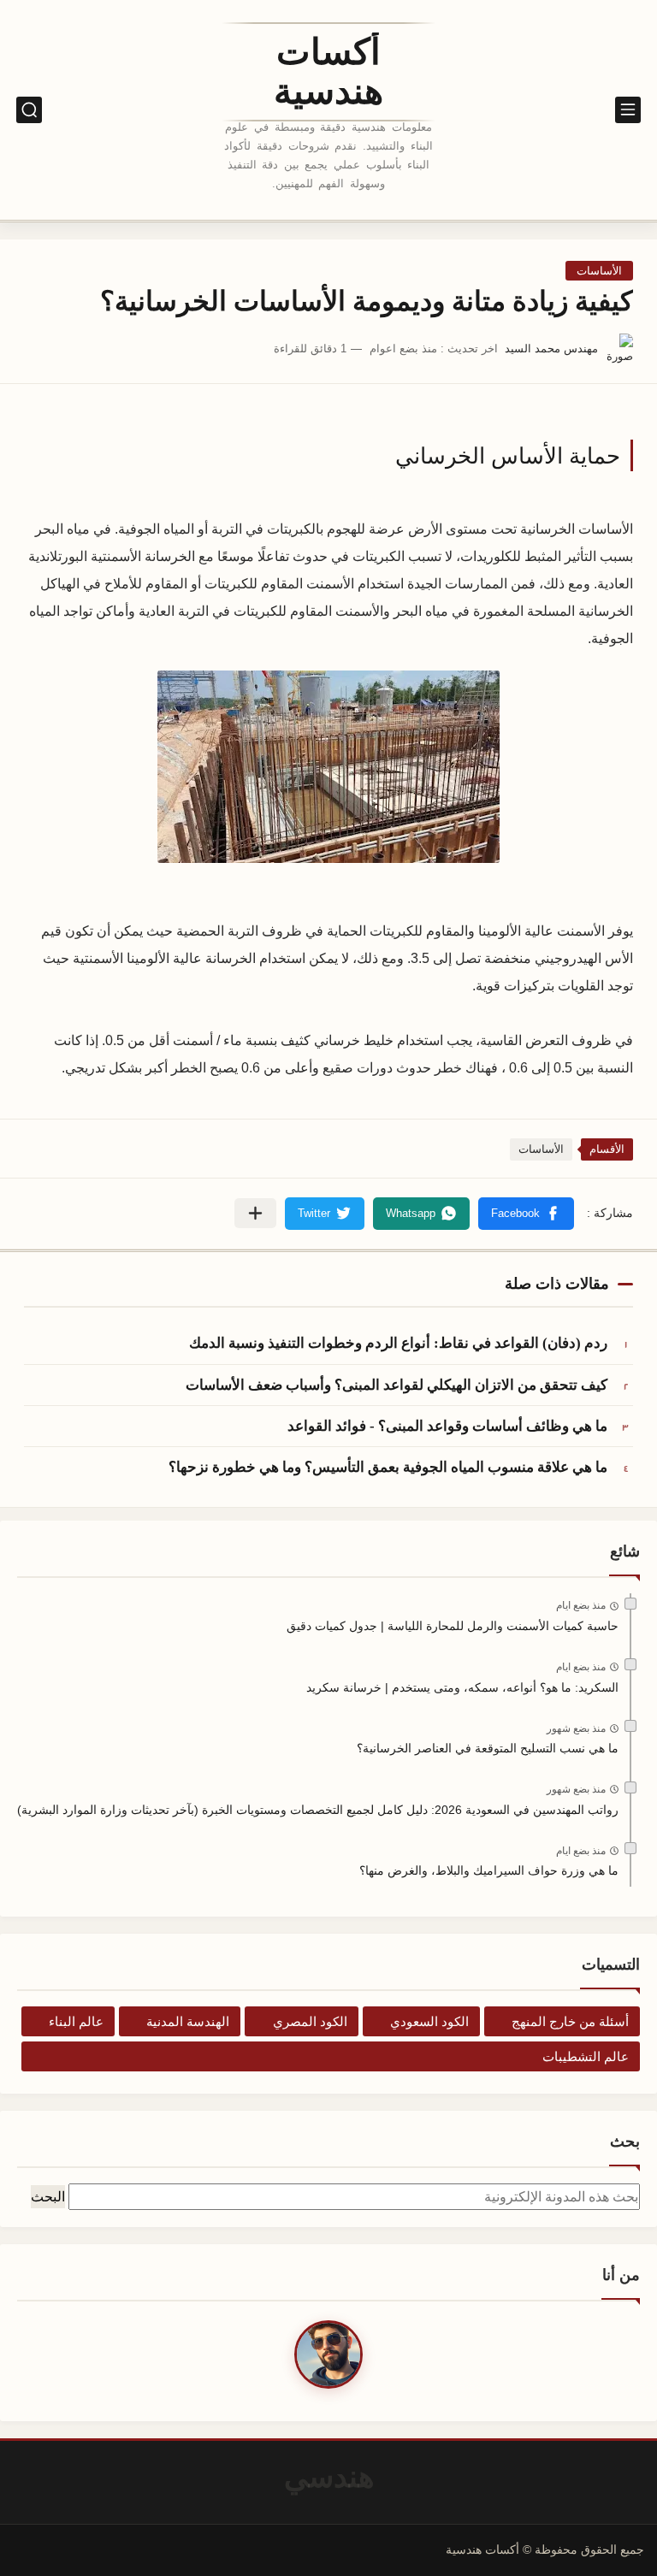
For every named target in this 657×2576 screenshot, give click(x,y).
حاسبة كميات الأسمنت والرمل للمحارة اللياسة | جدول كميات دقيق (453, 1626)
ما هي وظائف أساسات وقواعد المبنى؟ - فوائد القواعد (447, 1426)
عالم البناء (76, 2021)
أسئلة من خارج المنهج (570, 2021)
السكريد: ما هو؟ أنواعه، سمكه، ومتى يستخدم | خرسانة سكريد (462, 1687)
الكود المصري (310, 2021)
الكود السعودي (429, 2021)
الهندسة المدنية (188, 2021)
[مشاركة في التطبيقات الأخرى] (255, 1213)
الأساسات (599, 271)
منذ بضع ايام (581, 1605)
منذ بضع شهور (576, 1728)
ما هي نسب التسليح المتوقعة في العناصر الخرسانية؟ (488, 1748)
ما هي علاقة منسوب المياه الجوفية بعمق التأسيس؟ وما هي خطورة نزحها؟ (388, 1467)
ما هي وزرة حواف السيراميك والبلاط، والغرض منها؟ (489, 1870)
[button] (526, 1214)
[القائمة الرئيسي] (628, 110)
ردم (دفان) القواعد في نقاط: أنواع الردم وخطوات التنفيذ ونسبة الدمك (398, 1343)
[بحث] (29, 110)
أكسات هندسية (328, 72)
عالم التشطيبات (586, 2056)
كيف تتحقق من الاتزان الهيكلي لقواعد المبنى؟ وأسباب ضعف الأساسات (397, 1385)
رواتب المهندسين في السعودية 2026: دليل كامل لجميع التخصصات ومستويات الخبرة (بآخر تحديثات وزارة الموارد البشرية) (318, 1810)
